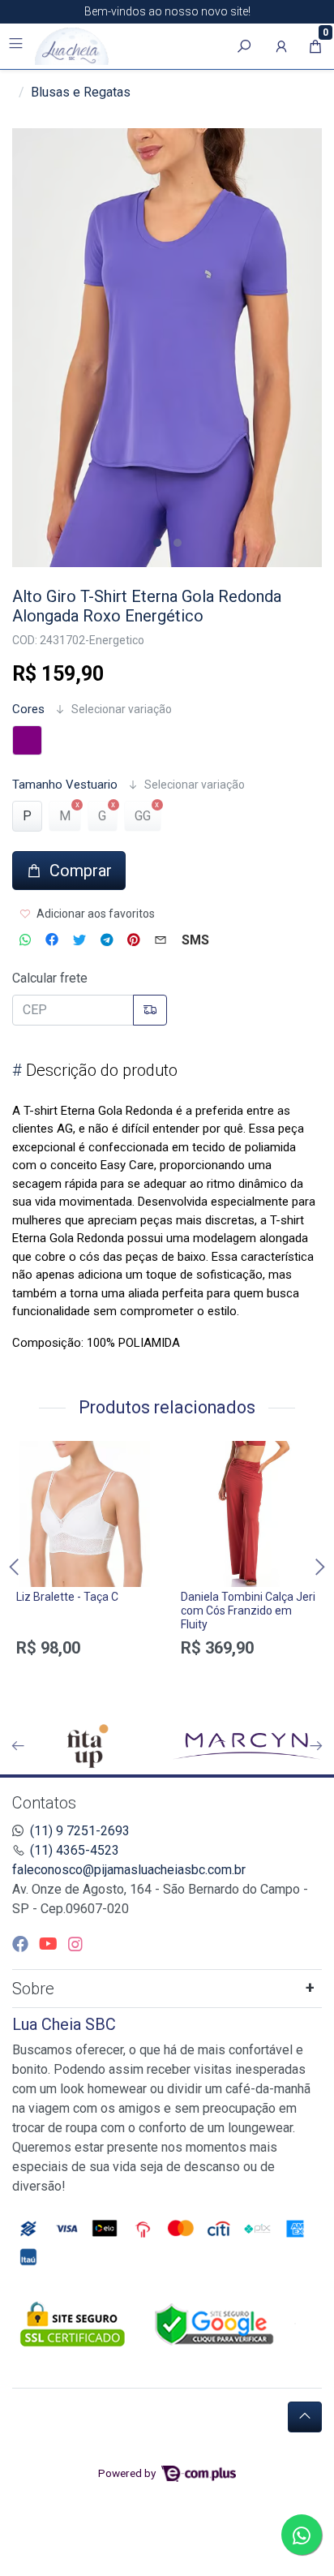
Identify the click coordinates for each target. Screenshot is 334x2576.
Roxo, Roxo (27, 740)
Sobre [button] (33, 1989)
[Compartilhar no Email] (161, 940)
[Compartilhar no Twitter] (79, 940)
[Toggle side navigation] (17, 45)
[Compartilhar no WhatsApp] (25, 940)
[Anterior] (18, 1746)
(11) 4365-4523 (75, 1850)
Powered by (128, 2473)
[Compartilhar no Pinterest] (133, 940)
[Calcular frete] (150, 1010)
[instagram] (75, 1944)
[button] (281, 46)
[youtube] (50, 1944)
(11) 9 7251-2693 (80, 1831)
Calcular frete (50, 978)
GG (143, 816)
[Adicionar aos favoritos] (36, 1456)
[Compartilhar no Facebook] (52, 940)
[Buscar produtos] (244, 46)
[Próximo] (316, 1746)
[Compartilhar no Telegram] (107, 940)
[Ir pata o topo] (305, 2417)
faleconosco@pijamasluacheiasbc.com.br (129, 1870)
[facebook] (22, 1944)
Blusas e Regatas (81, 92)
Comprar (85, 1676)
